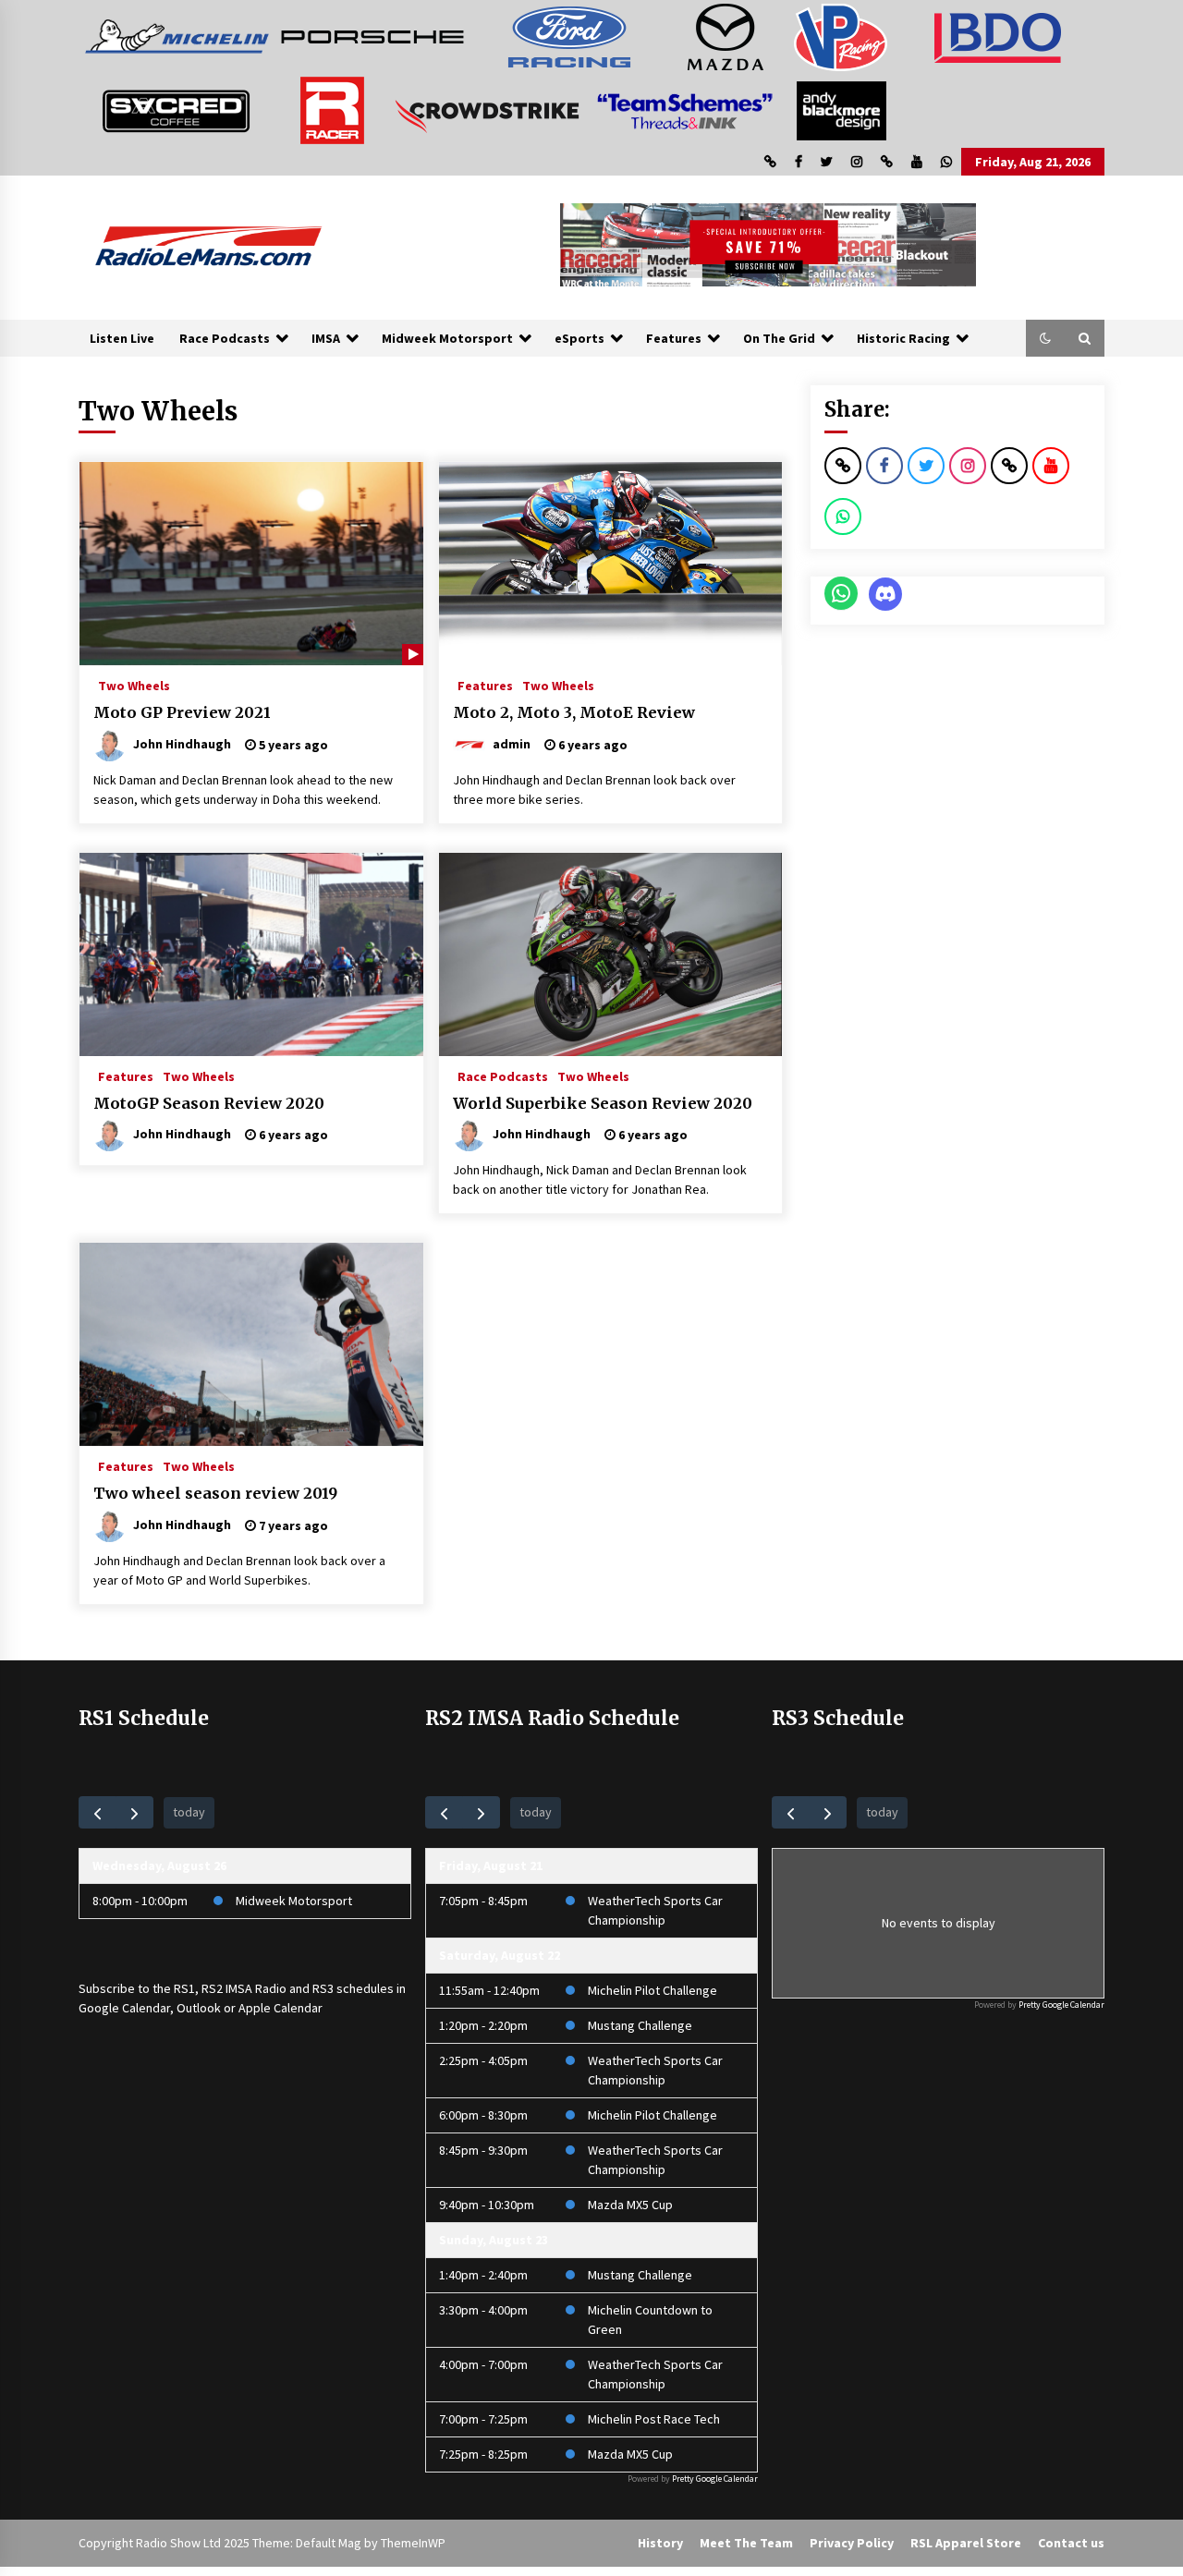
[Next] (134, 1812)
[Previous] (98, 1812)
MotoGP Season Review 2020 (209, 1103)
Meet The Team (746, 2543)
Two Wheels (134, 685)
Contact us (1071, 2543)
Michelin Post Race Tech (654, 2419)
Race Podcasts (225, 338)
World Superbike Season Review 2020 (603, 1103)
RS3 (323, 1988)
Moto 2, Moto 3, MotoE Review (574, 712)
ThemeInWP (413, 2543)
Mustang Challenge (640, 2025)
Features (674, 338)
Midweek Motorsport (447, 338)
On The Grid (779, 338)
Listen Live (122, 338)
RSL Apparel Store (966, 2543)
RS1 (184, 1988)
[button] (1045, 338)
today (189, 1812)
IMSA (326, 338)
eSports (579, 338)
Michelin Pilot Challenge (652, 1990)
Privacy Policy (852, 2543)
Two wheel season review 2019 (215, 1493)
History (660, 2543)
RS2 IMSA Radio (244, 1988)
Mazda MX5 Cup (630, 2205)
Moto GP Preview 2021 (182, 712)
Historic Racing (903, 338)
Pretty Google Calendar (715, 2479)
